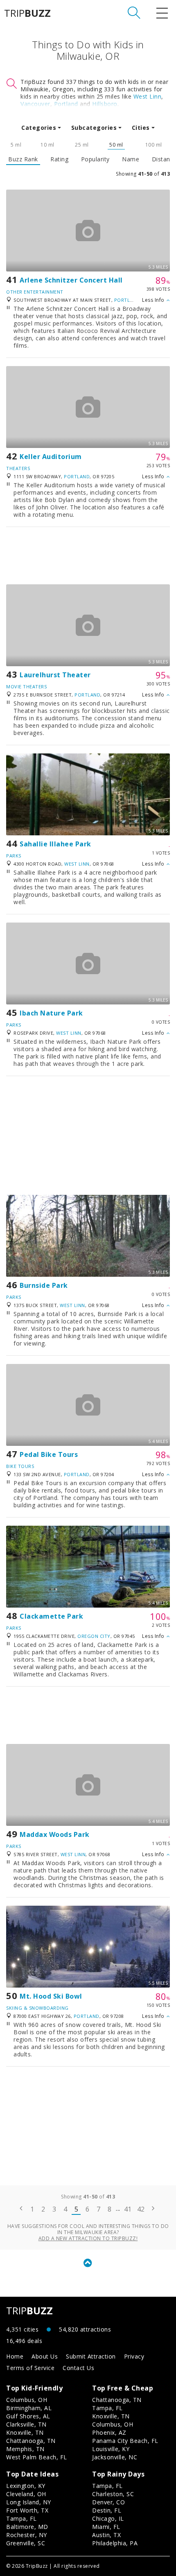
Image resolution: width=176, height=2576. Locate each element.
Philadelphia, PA (115, 2543)
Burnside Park (44, 1285)
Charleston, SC (113, 2494)
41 (128, 2209)
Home (15, 2356)
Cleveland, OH (26, 2494)
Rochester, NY (27, 2535)
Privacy (134, 2356)
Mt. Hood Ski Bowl (51, 1996)
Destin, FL (107, 2510)
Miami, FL (106, 2527)
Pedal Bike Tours (49, 1454)
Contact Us (78, 2368)
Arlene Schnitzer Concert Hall (71, 280)
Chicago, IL (108, 2518)
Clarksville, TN (26, 2424)
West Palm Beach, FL (37, 2457)
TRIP (27, 13)
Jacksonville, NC (115, 2457)
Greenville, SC (26, 2543)
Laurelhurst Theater (55, 675)
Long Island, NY (29, 2502)
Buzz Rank (23, 159)
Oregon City (94, 1636)
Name (131, 159)
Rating (59, 159)
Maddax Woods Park (55, 1834)
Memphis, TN (25, 2449)
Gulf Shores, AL (28, 2416)
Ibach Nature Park (51, 1013)
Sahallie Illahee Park (55, 844)
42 (141, 2209)
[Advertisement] (88, 556)
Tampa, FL (107, 2408)
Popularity (95, 159)
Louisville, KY (111, 2449)
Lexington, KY (26, 2486)
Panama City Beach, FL (125, 2441)
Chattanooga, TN (31, 2441)
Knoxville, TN (25, 2432)
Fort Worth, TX (27, 2510)
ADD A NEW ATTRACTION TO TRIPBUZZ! (88, 2238)
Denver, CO (108, 2502)
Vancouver (35, 104)
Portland (66, 104)
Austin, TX (106, 2535)
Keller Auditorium (51, 457)
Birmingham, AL (29, 2408)
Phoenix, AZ (109, 2432)
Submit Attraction (91, 2356)
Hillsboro (105, 104)
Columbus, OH (27, 2400)
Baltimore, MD (27, 2527)
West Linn (148, 96)
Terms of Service (30, 2368)
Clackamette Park (51, 1616)
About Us (45, 2356)
